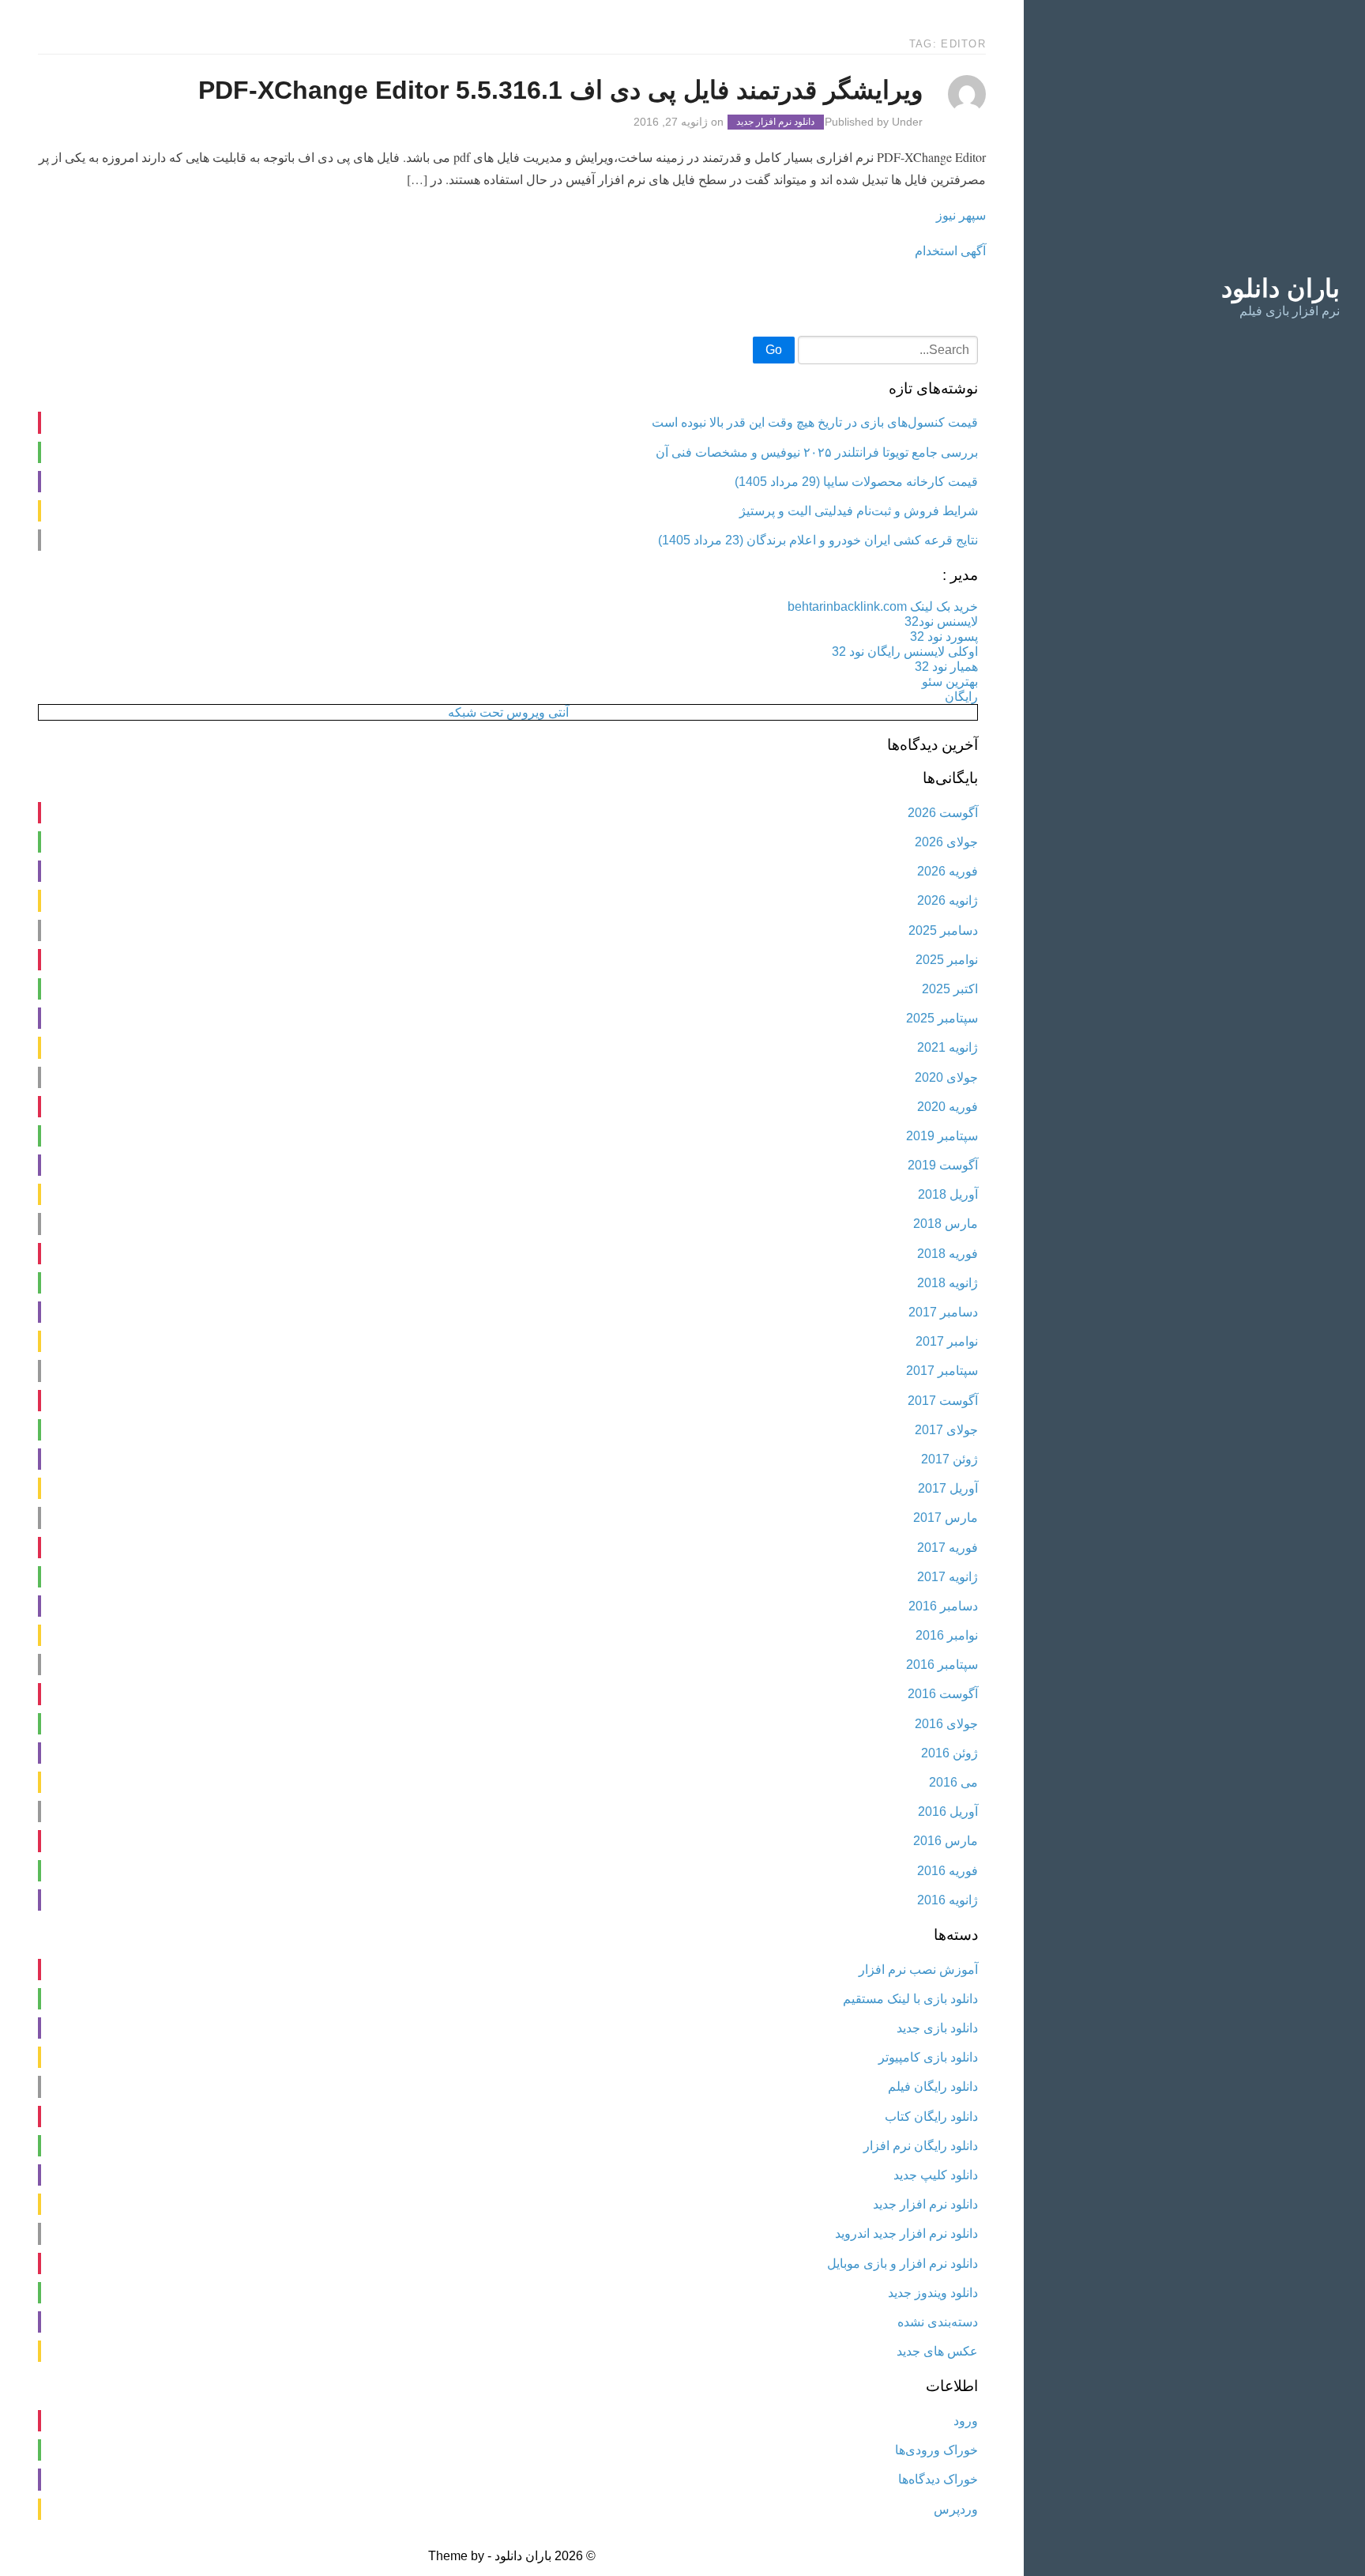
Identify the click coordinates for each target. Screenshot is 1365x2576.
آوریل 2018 (948, 1194)
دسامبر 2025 (943, 930)
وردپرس (956, 2509)
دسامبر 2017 (943, 1312)
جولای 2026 (946, 842)
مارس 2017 (946, 1518)
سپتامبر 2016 (942, 1665)
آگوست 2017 (943, 1401)
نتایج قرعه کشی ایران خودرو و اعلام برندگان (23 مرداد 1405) (818, 540)
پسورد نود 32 (944, 636)
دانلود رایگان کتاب (931, 2117)
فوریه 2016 (948, 1871)
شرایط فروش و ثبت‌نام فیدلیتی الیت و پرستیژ (859, 511)
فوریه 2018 (948, 1254)
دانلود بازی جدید (937, 2028)
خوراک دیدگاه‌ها (938, 2479)
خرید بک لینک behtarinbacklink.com (883, 606)
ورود (966, 2421)
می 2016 (953, 1782)
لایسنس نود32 (941, 621)
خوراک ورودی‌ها (936, 2450)
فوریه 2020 (948, 1107)
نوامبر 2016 (947, 1635)
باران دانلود (1280, 288)
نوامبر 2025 (947, 960)
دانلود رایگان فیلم (933, 2086)
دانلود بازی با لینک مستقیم (910, 1999)
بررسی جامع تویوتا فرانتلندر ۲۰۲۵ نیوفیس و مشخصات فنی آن (817, 452)
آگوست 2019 (943, 1165)
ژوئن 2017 (949, 1459)
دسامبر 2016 (943, 1606)
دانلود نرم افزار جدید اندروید (906, 2233)
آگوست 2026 (943, 813)
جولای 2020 (946, 1077)
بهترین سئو (950, 682)
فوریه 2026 (948, 871)
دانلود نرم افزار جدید (775, 122)
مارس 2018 (946, 1224)
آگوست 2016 (943, 1694)
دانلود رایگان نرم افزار (921, 2146)
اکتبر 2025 (950, 989)
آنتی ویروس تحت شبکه (508, 712)
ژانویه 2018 (948, 1283)
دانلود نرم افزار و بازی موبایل (902, 2263)
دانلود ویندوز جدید (933, 2293)
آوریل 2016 (948, 1811)
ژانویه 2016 (948, 1900)
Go (774, 350)
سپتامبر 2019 (942, 1136)
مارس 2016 (946, 1841)
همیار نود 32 (946, 667)
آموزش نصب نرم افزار (918, 1970)
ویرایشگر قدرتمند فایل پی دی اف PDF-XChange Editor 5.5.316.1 (560, 90)
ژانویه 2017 (948, 1577)
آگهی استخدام (950, 250)
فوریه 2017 (948, 1548)
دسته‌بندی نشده (938, 2322)
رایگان (961, 697)
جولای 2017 (946, 1430)
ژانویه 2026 (948, 900)
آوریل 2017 (948, 1488)
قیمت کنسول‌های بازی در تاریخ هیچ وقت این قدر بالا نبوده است (815, 422)
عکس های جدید (937, 2351)
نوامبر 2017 (947, 1341)
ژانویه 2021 (948, 1047)
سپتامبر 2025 (942, 1018)
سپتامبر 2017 (942, 1371)
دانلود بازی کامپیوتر (928, 2057)
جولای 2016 (946, 1724)
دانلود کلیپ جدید (936, 2175)
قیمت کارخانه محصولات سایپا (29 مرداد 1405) (856, 482)
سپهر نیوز (961, 215)
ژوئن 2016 (949, 1753)
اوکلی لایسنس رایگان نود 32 (905, 652)
